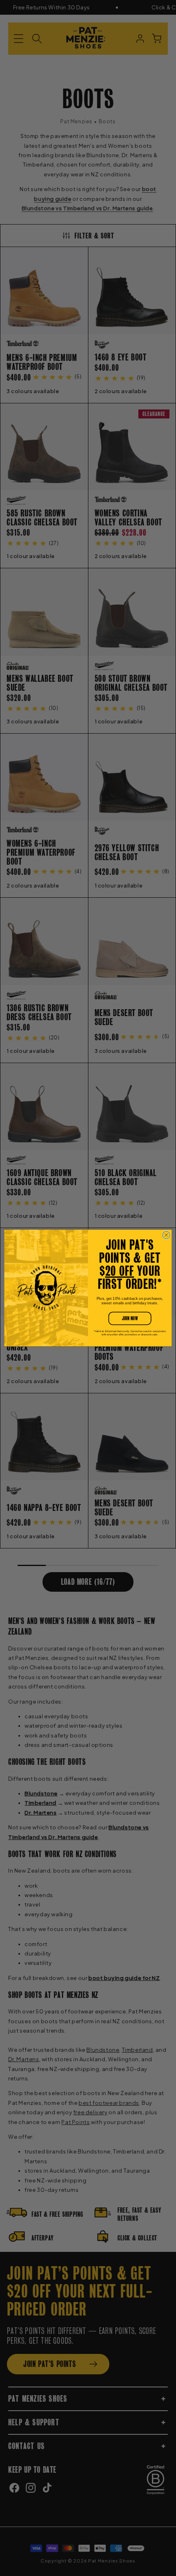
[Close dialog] (166, 1235)
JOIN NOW (130, 1318)
